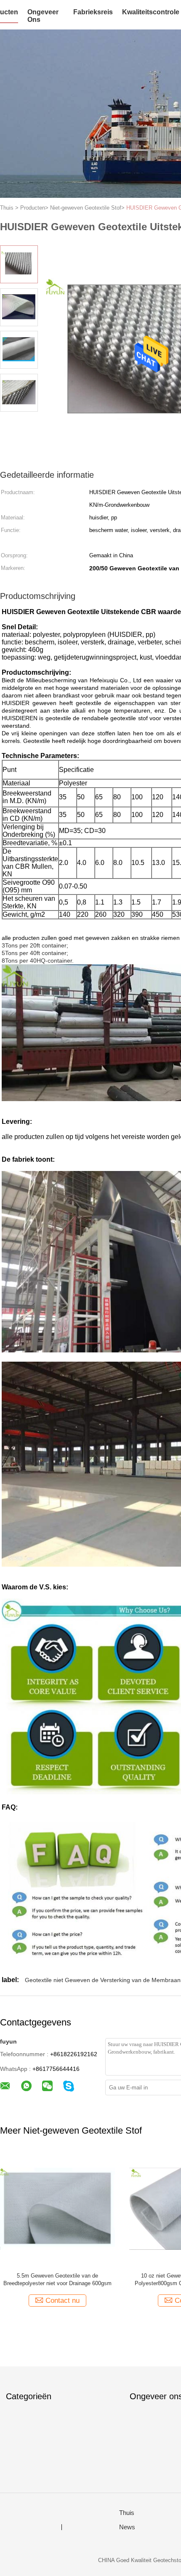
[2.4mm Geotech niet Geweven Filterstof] (57, 2208)
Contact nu (63, 2301)
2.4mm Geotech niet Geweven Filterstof (57, 2276)
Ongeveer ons (43, 16)
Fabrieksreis (93, 12)
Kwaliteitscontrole (151, 12)
